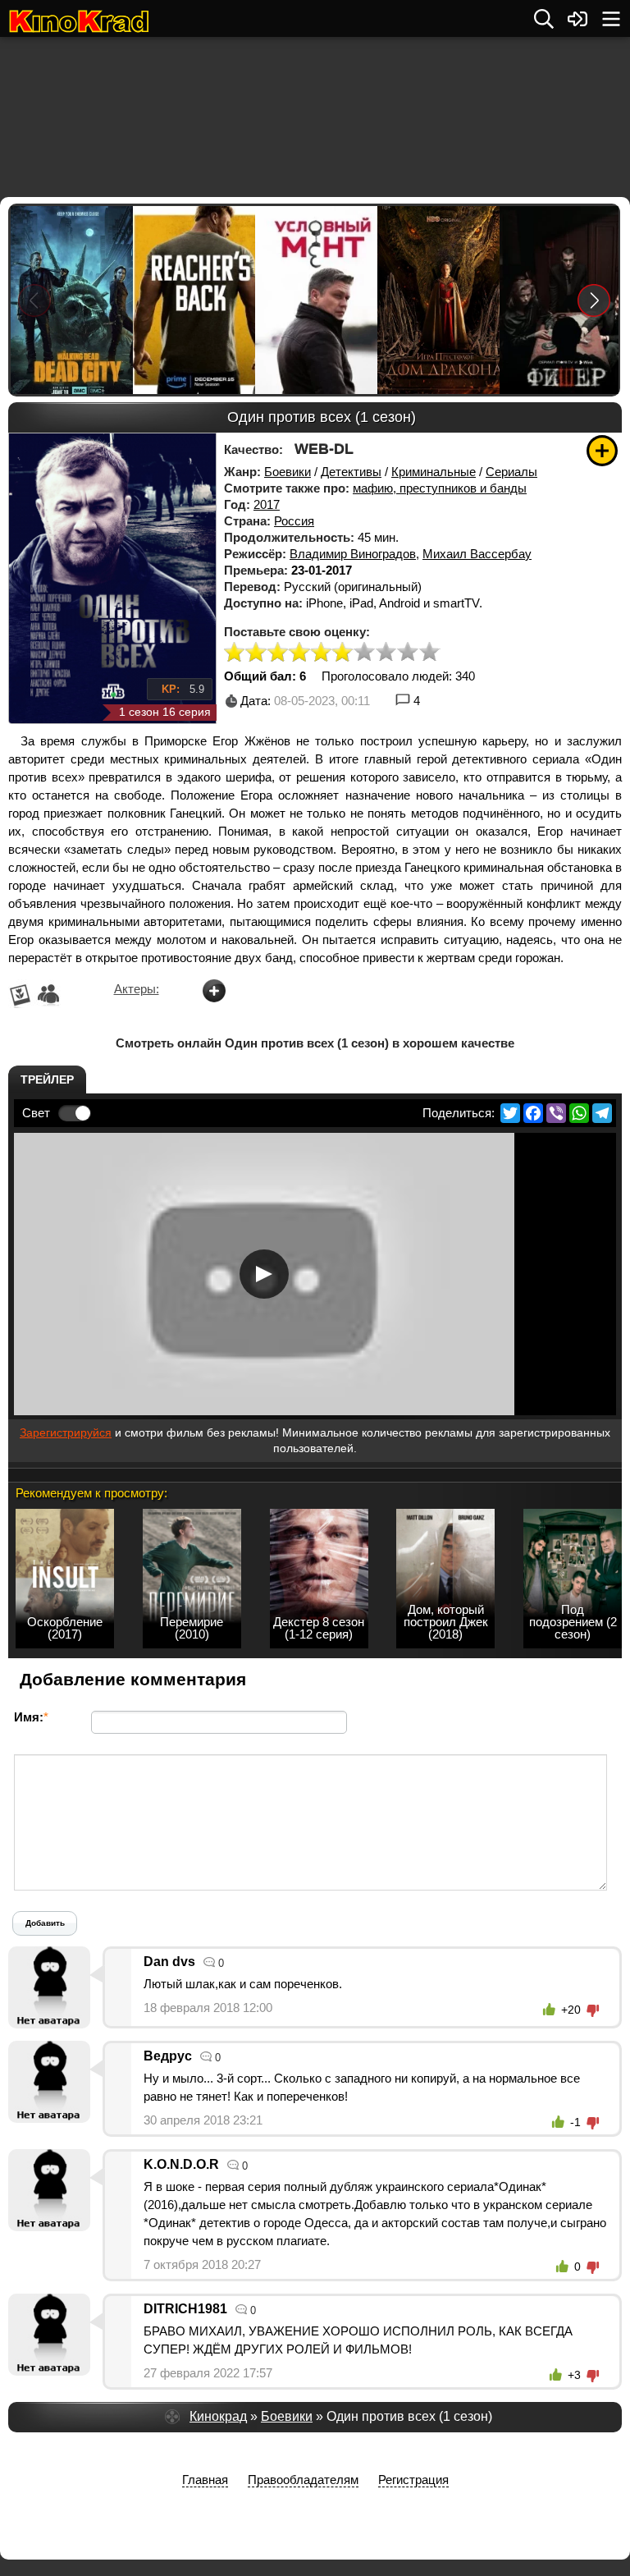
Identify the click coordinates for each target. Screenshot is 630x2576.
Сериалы (511, 472)
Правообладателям (303, 2480)
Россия (294, 521)
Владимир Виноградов (353, 554)
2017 (267, 504)
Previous (34, 300)
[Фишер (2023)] (560, 300)
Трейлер (47, 1079)
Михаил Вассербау (477, 554)
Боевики (288, 472)
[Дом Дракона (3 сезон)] (438, 300)
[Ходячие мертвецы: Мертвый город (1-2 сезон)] (71, 300)
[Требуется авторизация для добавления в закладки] (602, 451)
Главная (205, 2480)
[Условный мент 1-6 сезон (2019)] (315, 300)
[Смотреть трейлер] (264, 1274)
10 (430, 653)
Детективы (351, 472)
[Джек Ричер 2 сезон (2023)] (193, 300)
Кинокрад (218, 2416)
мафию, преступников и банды (440, 488)
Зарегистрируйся (66, 1432)
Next (594, 300)
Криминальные (434, 472)
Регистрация (413, 2480)
